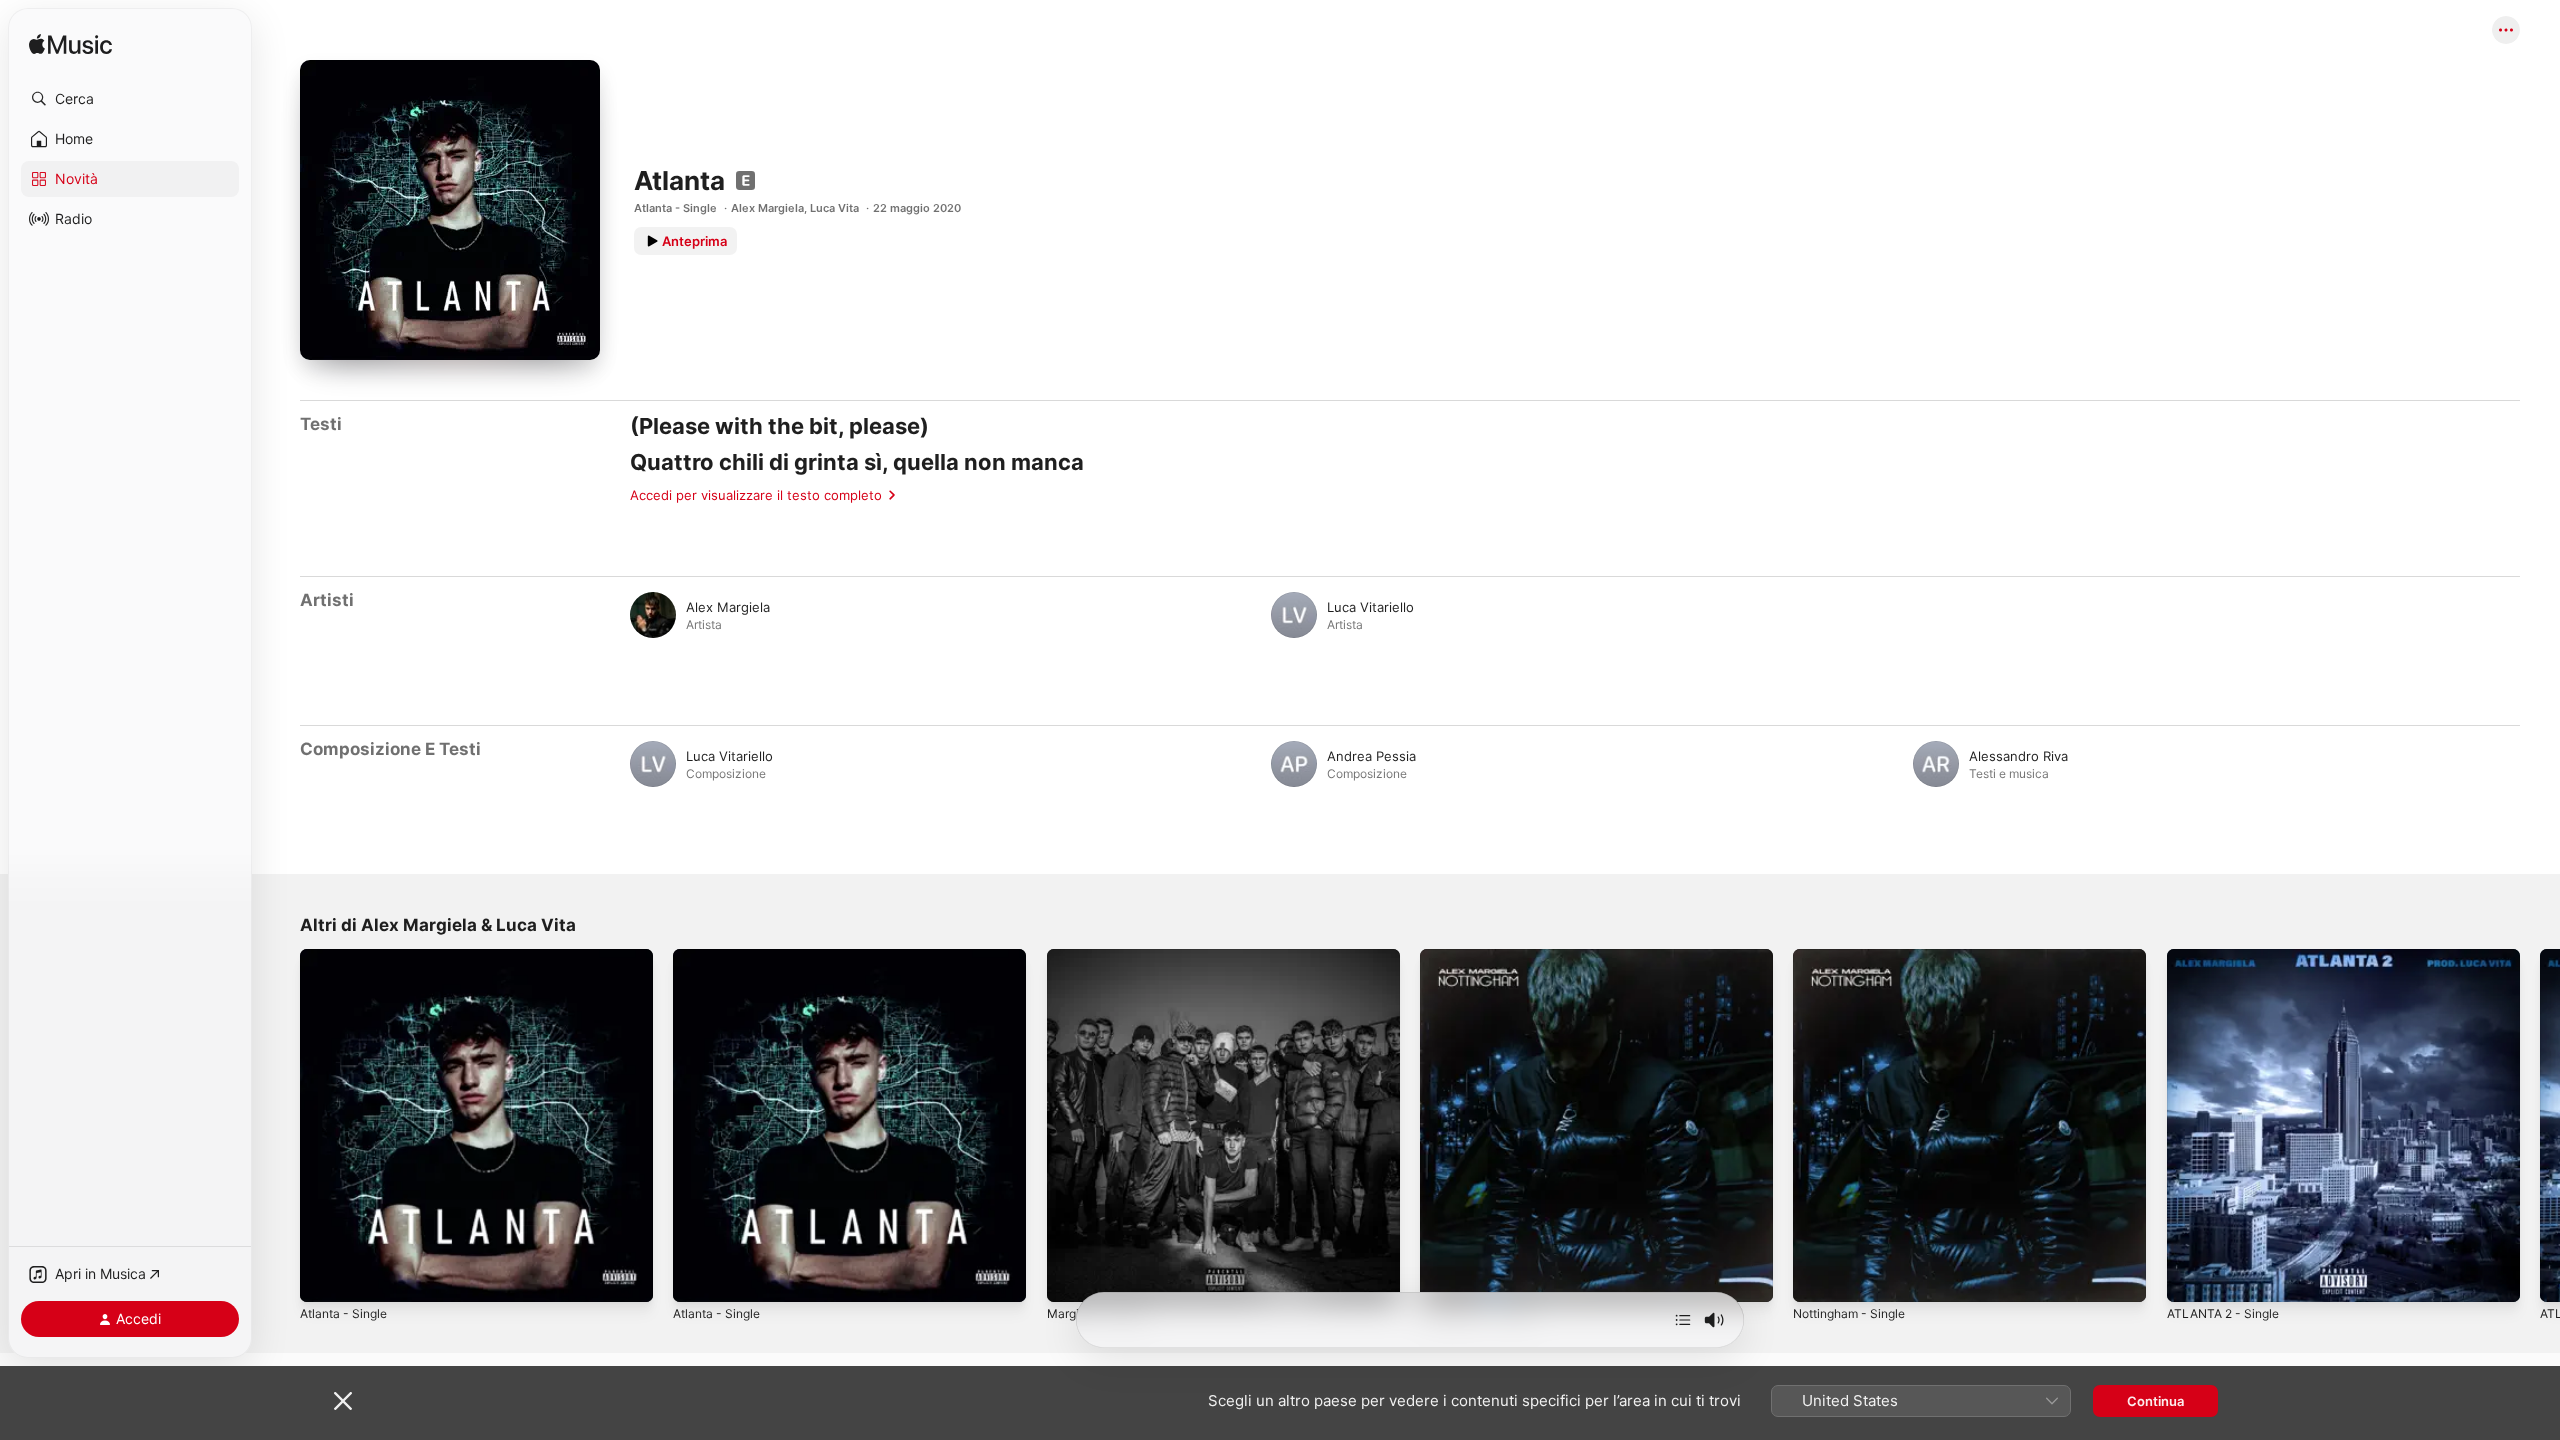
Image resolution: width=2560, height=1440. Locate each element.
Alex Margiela (767, 208)
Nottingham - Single (1482, 957)
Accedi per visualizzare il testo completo (756, 495)
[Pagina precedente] (280, 1126)
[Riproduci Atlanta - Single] (325, 1277)
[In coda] (1683, 1320)
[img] (70, 45)
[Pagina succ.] (2540, 1126)
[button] (130, 99)
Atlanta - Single (675, 208)
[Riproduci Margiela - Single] (1072, 1277)
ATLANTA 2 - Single (2228, 957)
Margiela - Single (1099, 957)
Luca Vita (834, 208)
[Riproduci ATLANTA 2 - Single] (2192, 1277)
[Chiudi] (343, 1401)
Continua (2155, 1401)
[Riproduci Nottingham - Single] (1445, 1277)
